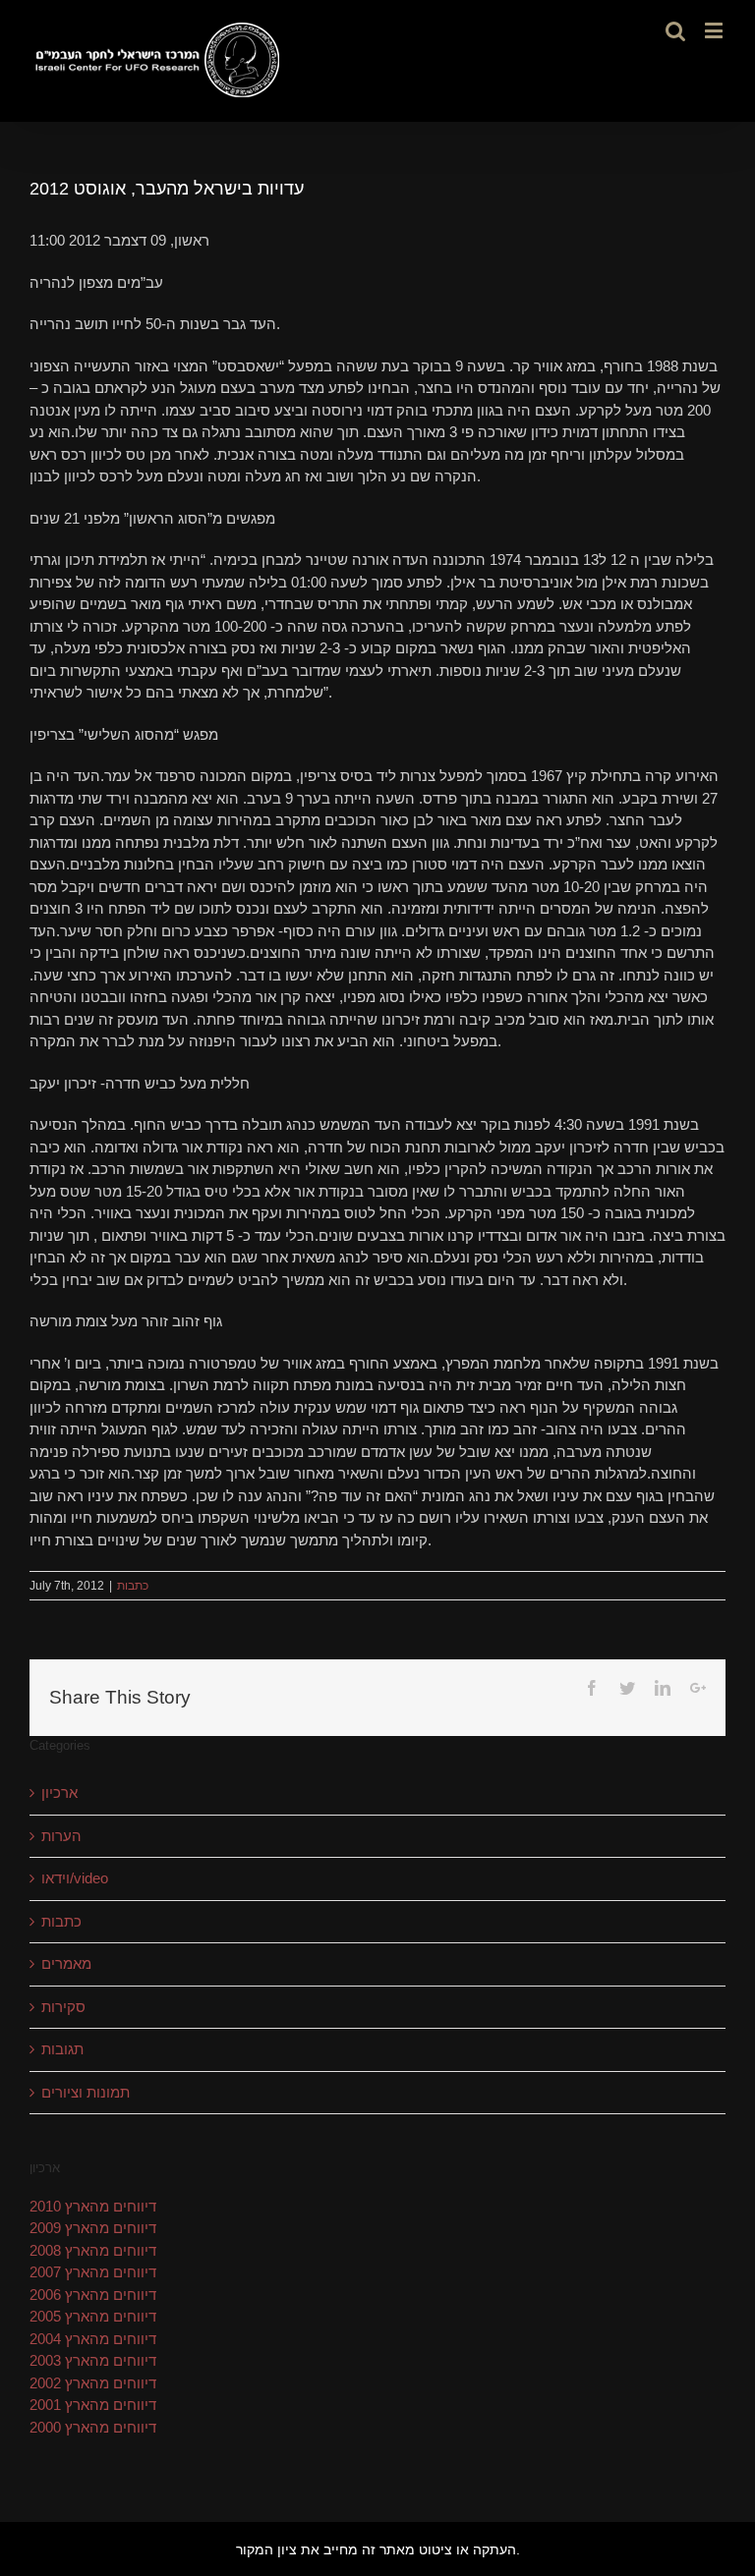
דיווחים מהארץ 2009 (93, 2228)
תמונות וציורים (86, 2092)
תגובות (62, 2049)
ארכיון (59, 1792)
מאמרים (66, 1963)
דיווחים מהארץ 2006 (93, 2295)
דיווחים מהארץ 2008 (93, 2250)
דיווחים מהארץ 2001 (93, 2405)
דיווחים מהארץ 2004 (93, 2339)
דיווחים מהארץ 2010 (93, 2206)
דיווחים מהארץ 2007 (93, 2272)
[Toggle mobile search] (675, 30)
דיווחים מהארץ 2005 (93, 2316)
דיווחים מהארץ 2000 (93, 2427)
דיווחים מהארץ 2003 (93, 2360)
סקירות (63, 2007)
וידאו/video (75, 1878)
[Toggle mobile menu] (715, 30)
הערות (61, 1836)
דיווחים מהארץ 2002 (93, 2383)
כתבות (133, 1586)
